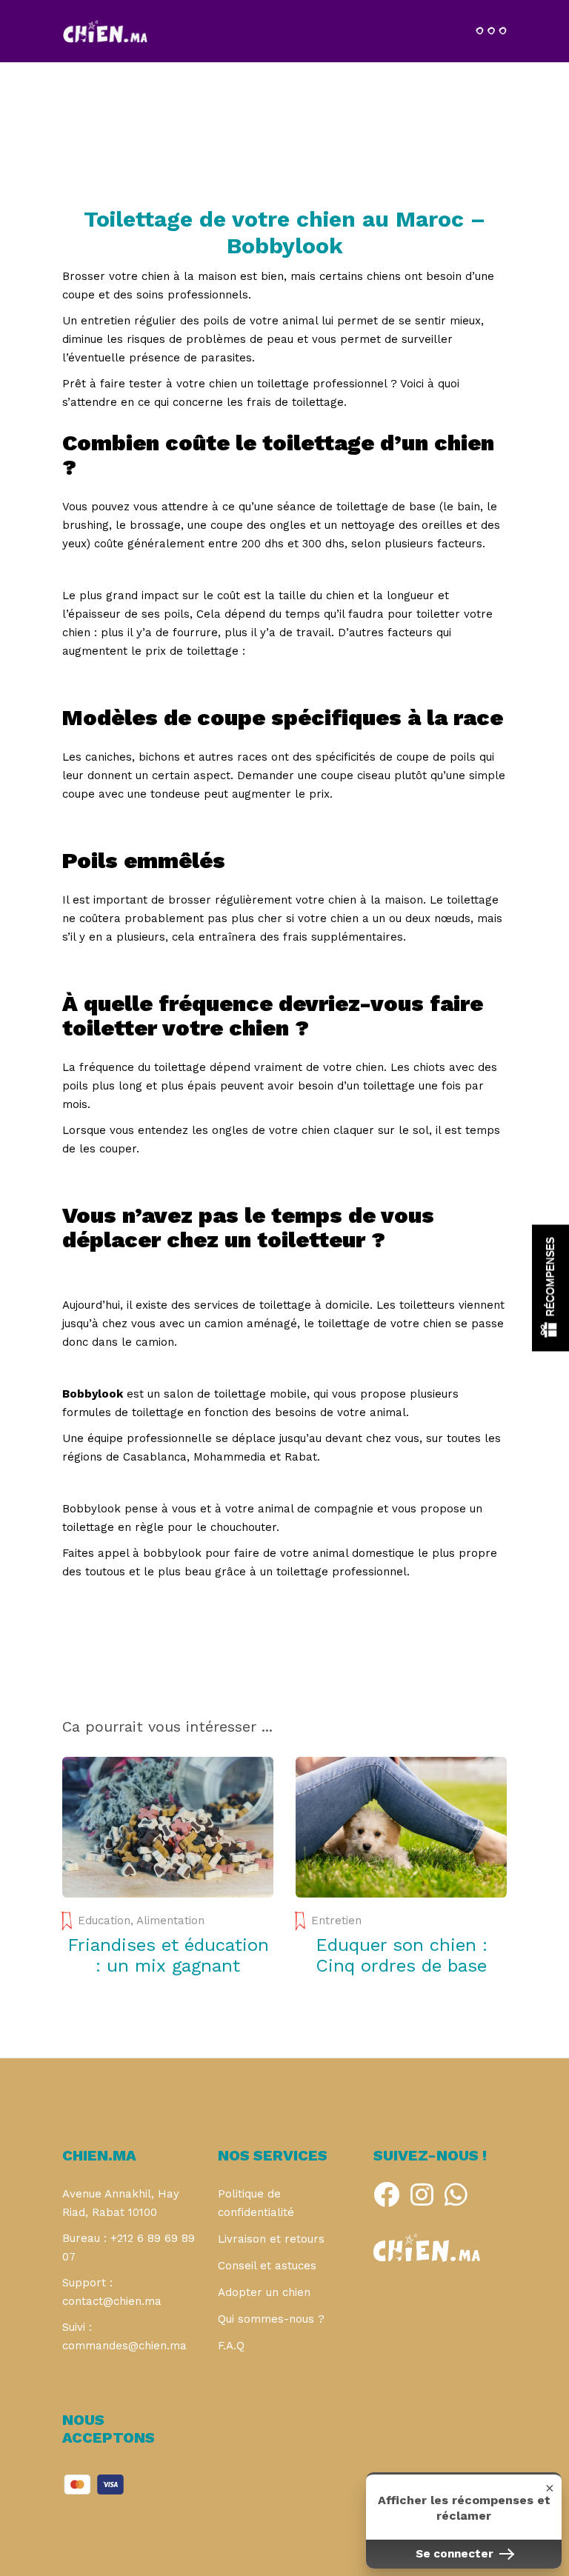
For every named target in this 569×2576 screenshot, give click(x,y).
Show (550, 1288)
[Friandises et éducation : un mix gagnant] (168, 1827)
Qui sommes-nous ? (271, 2319)
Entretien (336, 1921)
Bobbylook (91, 1509)
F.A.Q (231, 2346)
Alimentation (170, 1921)
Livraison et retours (271, 2239)
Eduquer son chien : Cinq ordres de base (402, 1955)
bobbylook (172, 1553)
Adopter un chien (264, 2292)
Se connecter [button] (456, 2554)
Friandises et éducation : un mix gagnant (168, 1955)
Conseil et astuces (267, 2266)
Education (104, 1921)
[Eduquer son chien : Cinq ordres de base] (401, 1827)
